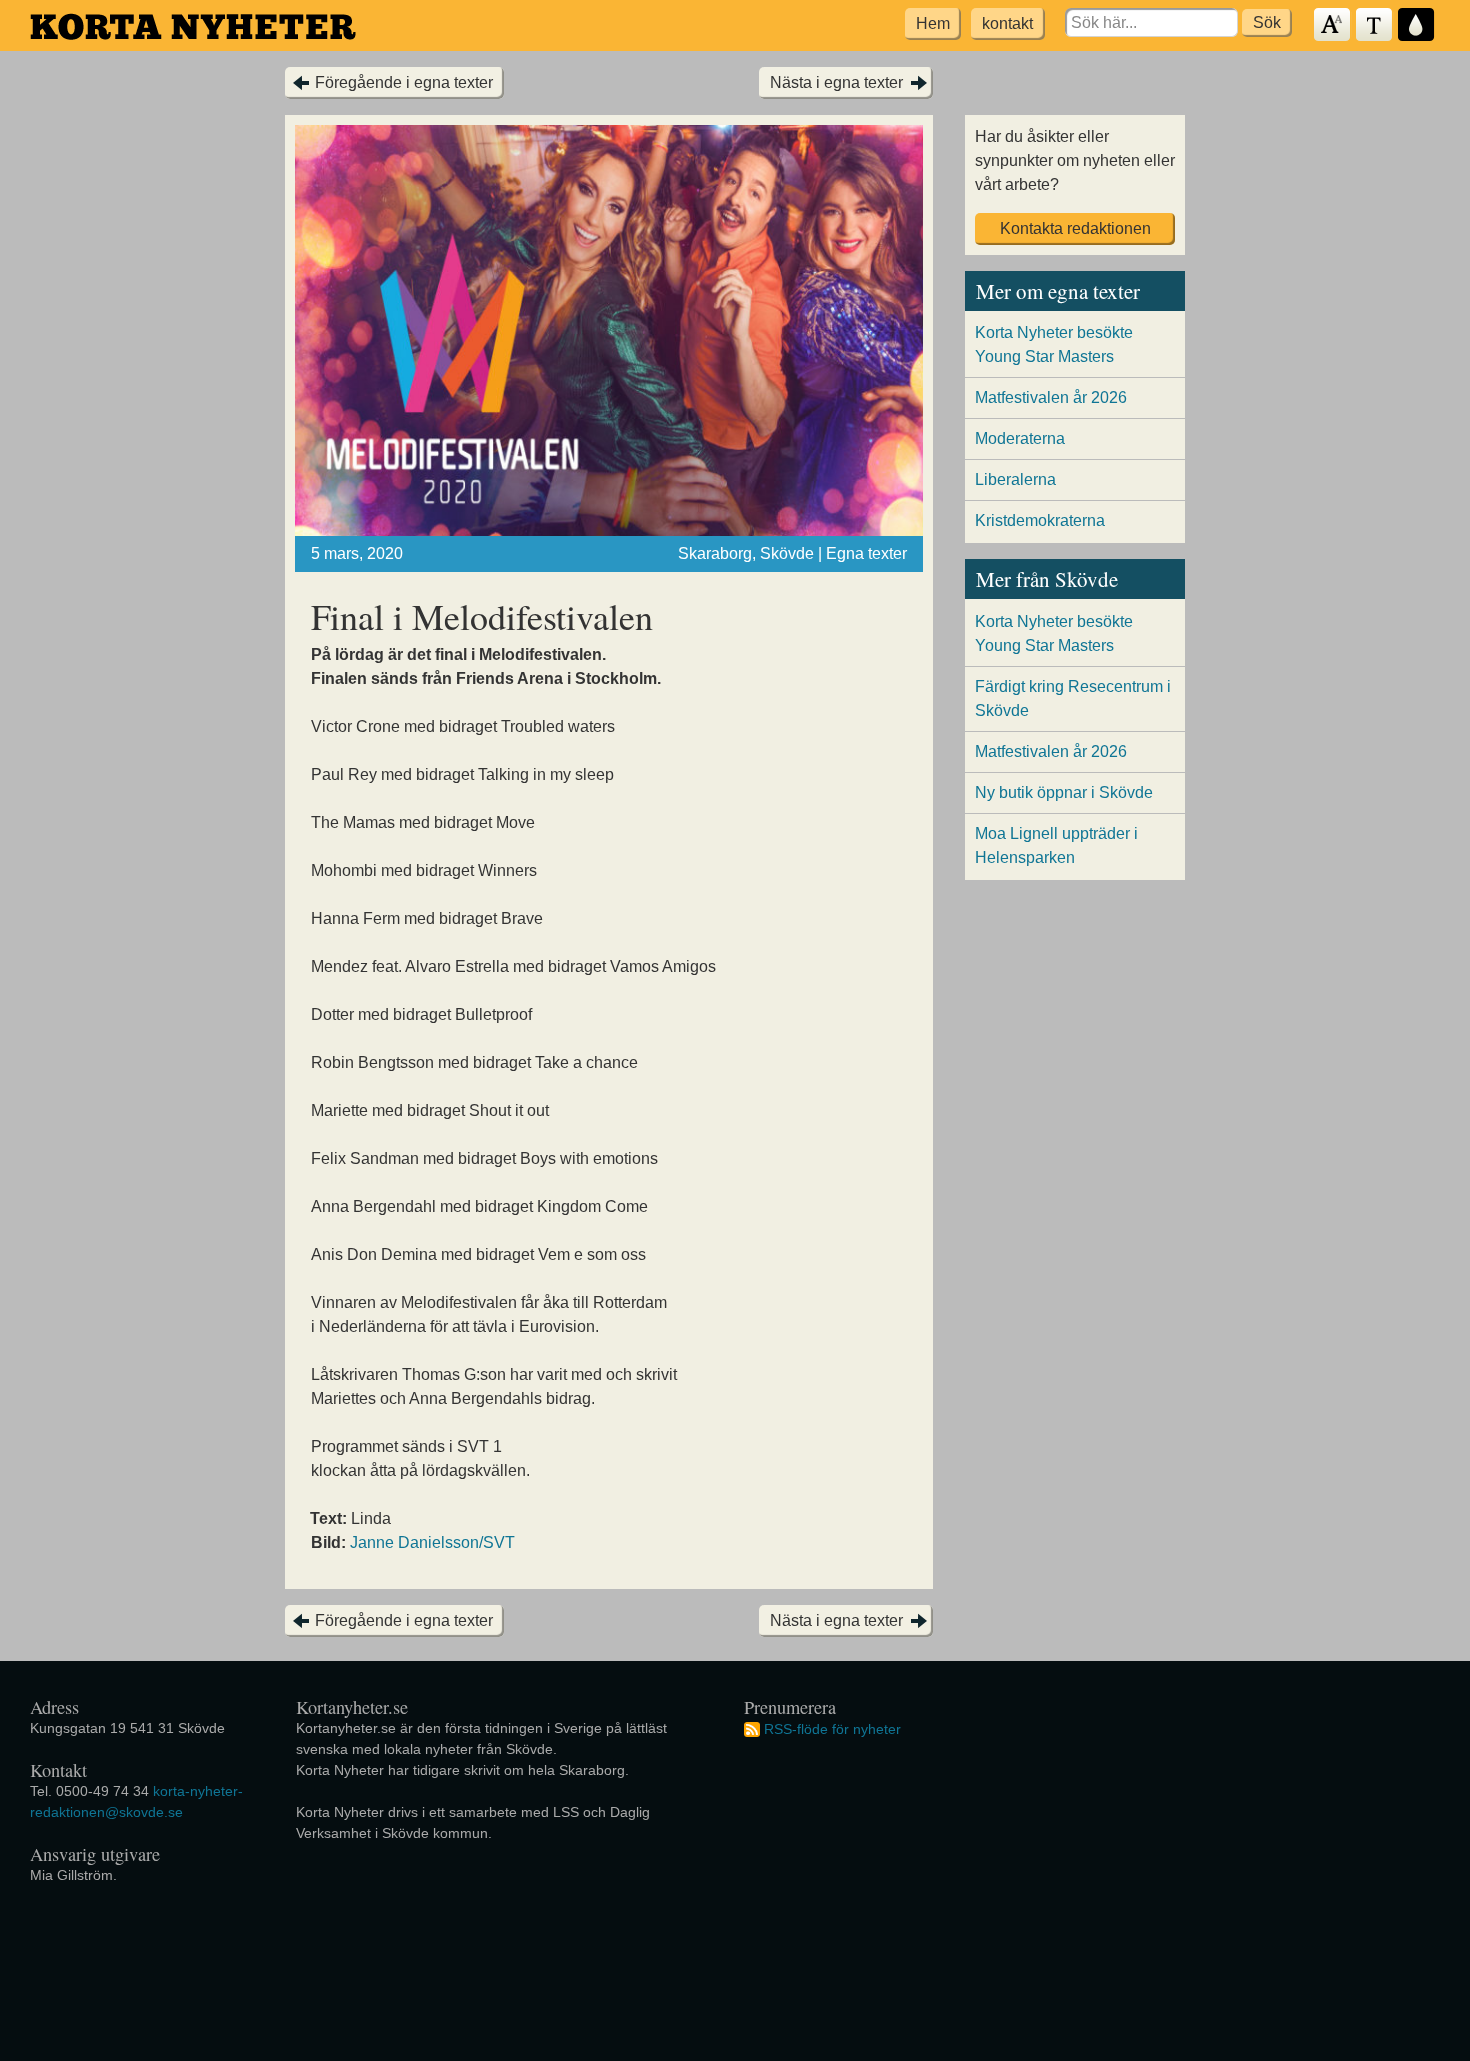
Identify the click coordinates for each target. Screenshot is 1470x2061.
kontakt (1007, 23)
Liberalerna (1015, 479)
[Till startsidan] (193, 26)
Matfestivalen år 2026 (1051, 397)
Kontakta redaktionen (1075, 228)
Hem (933, 23)
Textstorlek (1333, 25)
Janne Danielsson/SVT (432, 1542)
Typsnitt (1375, 25)
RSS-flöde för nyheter (832, 1729)
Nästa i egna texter (836, 82)
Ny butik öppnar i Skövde (1064, 792)
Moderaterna (1020, 438)
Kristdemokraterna (1040, 520)
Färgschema (1417, 25)
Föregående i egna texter (404, 82)
